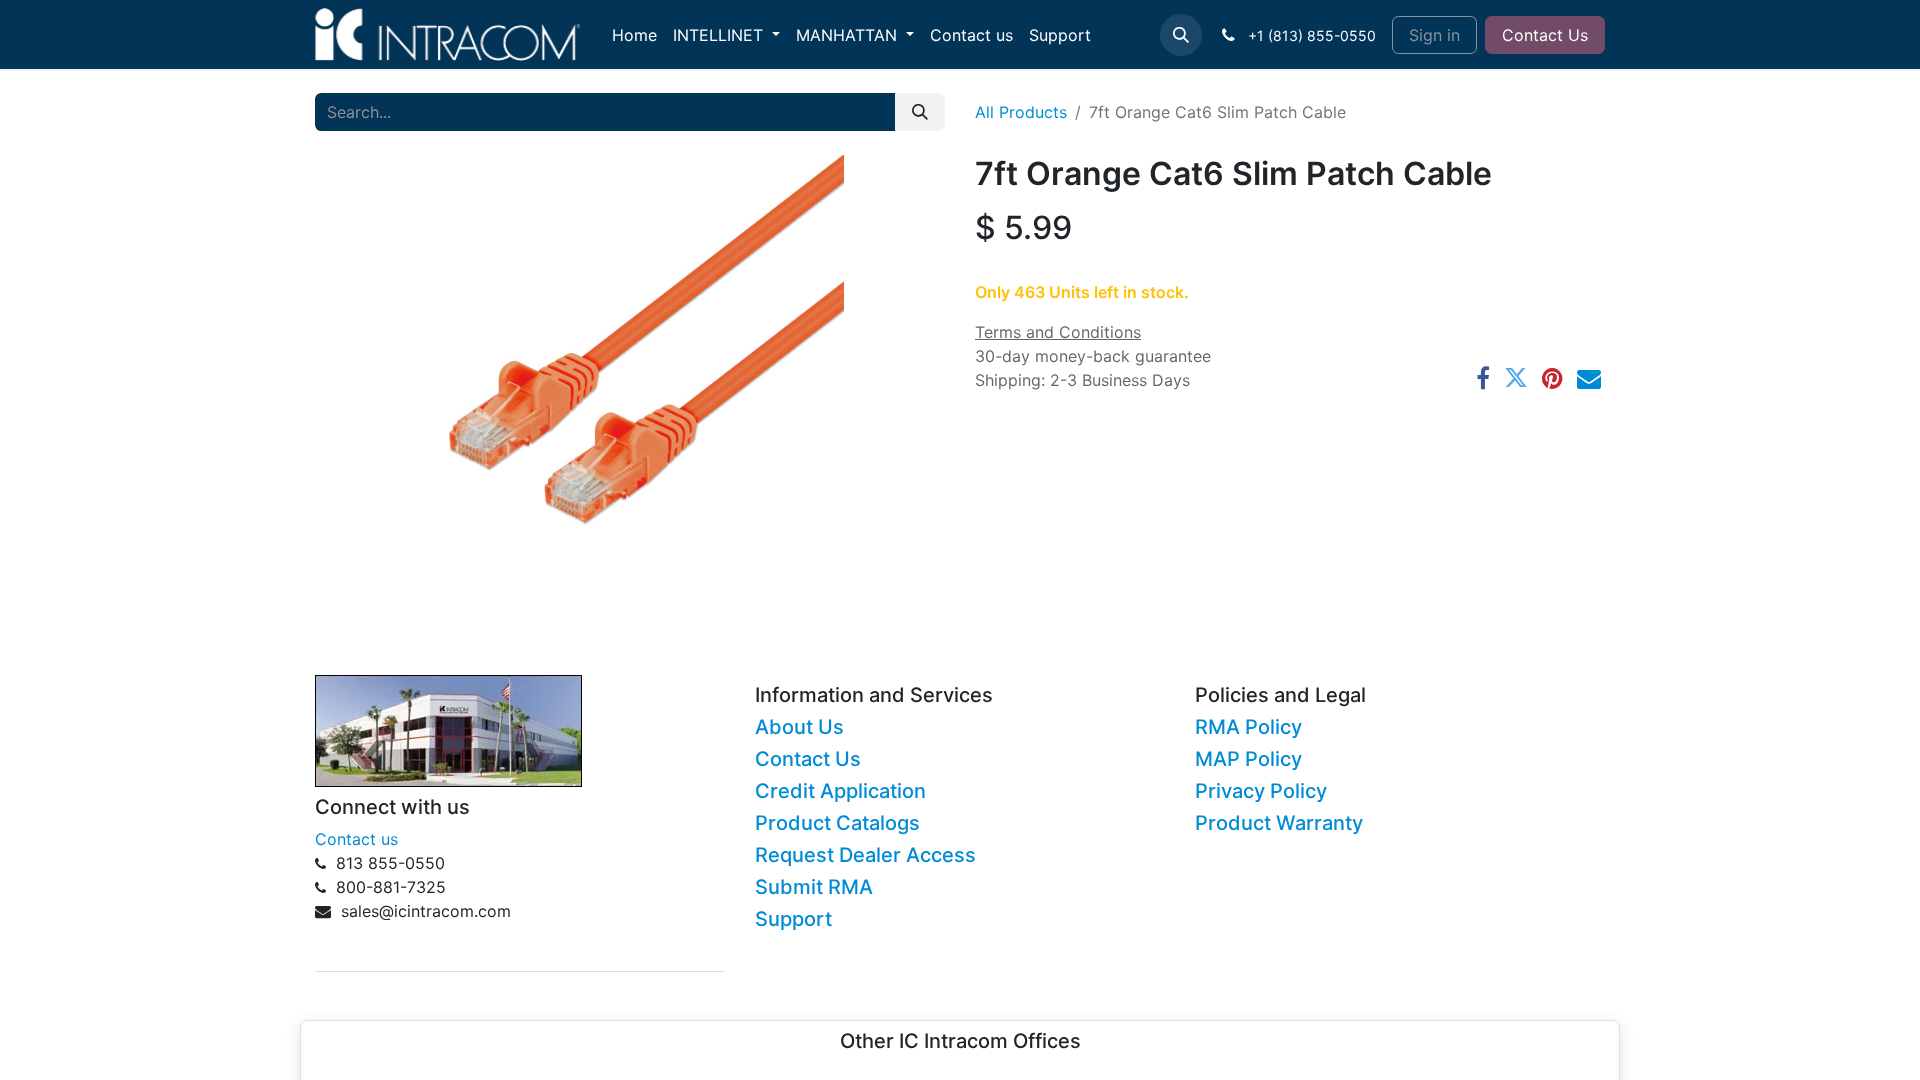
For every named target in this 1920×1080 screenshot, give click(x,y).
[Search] (920, 112)
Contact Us (1545, 35)
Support (793, 919)
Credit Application (840, 791)
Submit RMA (814, 887)
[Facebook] (1483, 378)
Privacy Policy (1261, 791)
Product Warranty (1279, 823)
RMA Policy (1248, 727)
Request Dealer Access (865, 855)
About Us (799, 727)
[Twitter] (1516, 378)
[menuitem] (634, 35)
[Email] (1589, 378)
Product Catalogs (837, 823)
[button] (1181, 35)
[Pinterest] (1552, 378)
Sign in (1434, 35)
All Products (1021, 112)
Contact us (356, 839)
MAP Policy (1248, 759)
